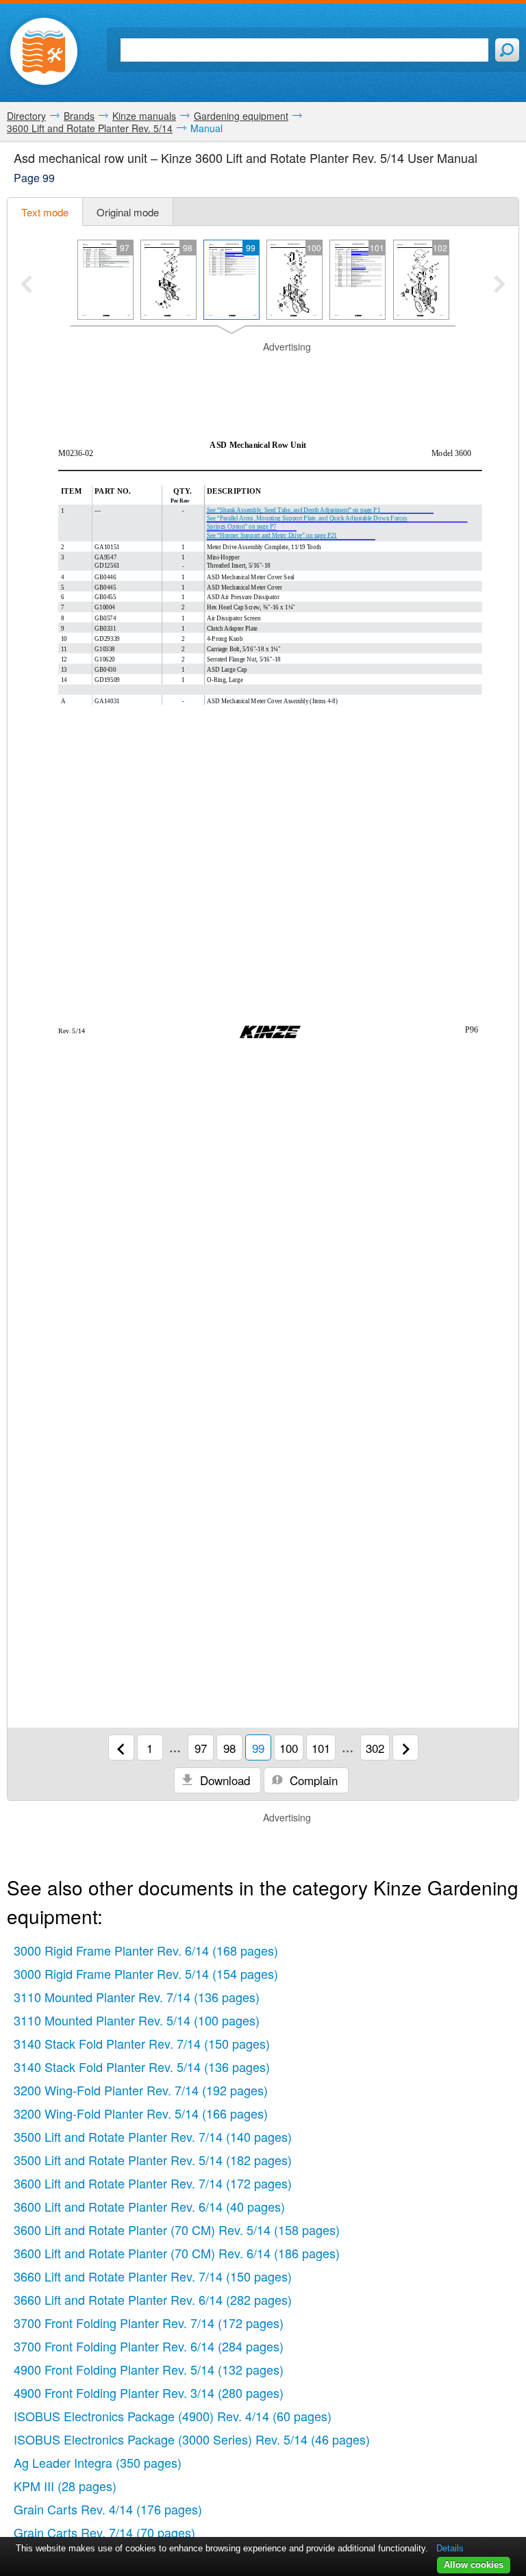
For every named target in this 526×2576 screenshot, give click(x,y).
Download (223, 1780)
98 (229, 1748)
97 (201, 1748)
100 (289, 1748)
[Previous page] (121, 1747)
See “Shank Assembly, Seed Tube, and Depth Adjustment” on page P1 (293, 510)
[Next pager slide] (500, 286)
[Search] (507, 50)
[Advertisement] (263, 375)
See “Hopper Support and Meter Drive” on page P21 (272, 535)
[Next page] (405, 1747)
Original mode (128, 212)
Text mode (45, 212)
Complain (312, 1780)
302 (375, 1748)
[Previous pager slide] (26, 286)
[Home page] (44, 51)
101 (321, 1748)
